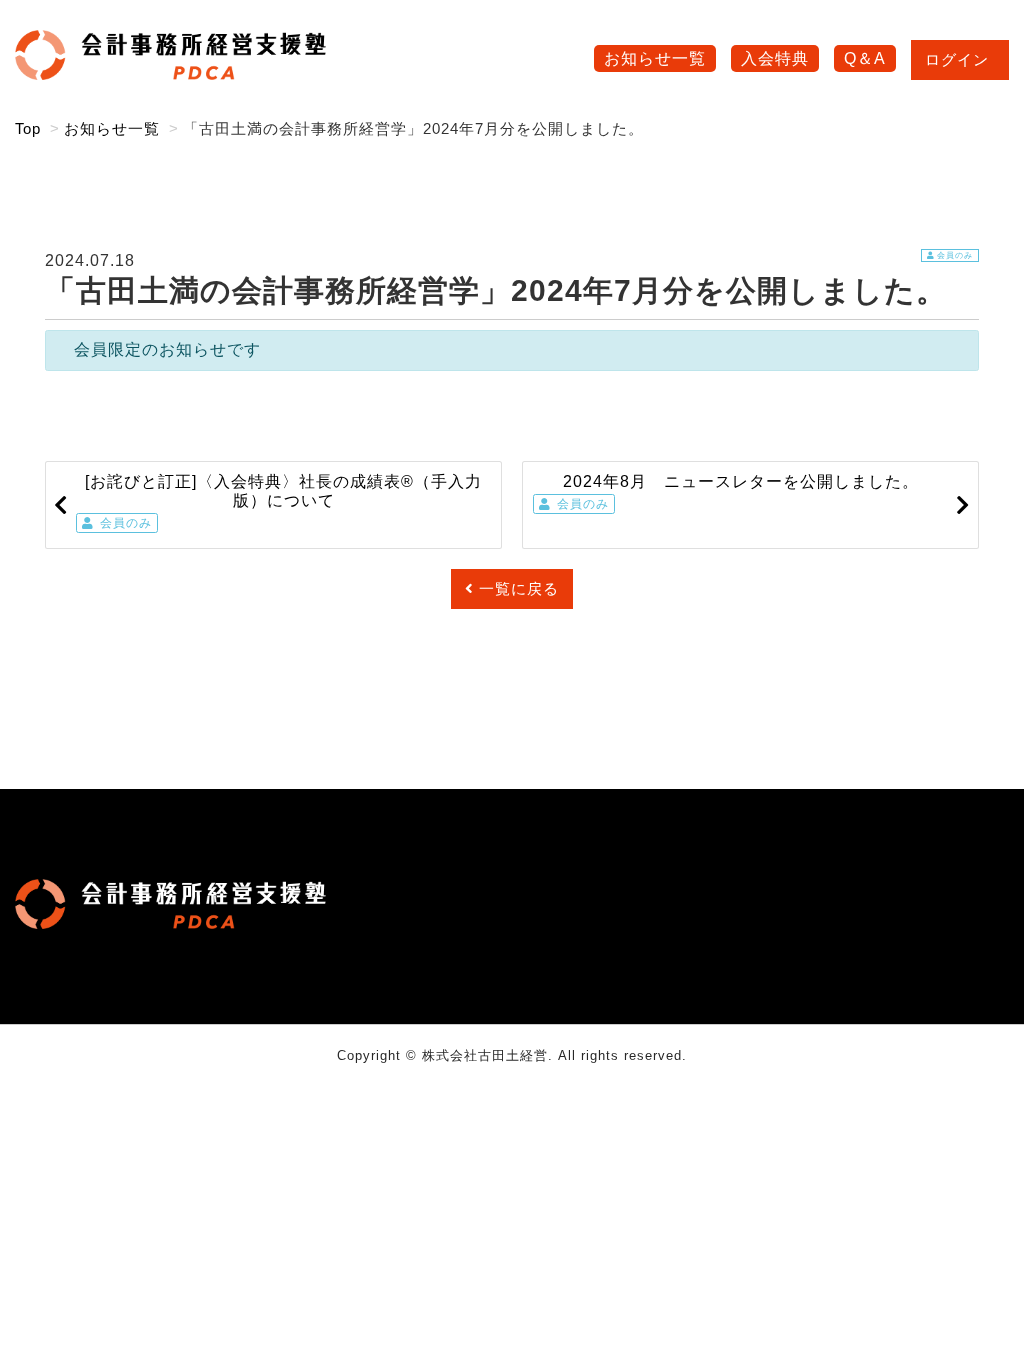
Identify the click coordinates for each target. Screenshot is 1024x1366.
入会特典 (775, 58)
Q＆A (865, 58)
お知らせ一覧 (655, 58)
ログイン (957, 59)
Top (28, 128)
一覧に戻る (519, 588)
